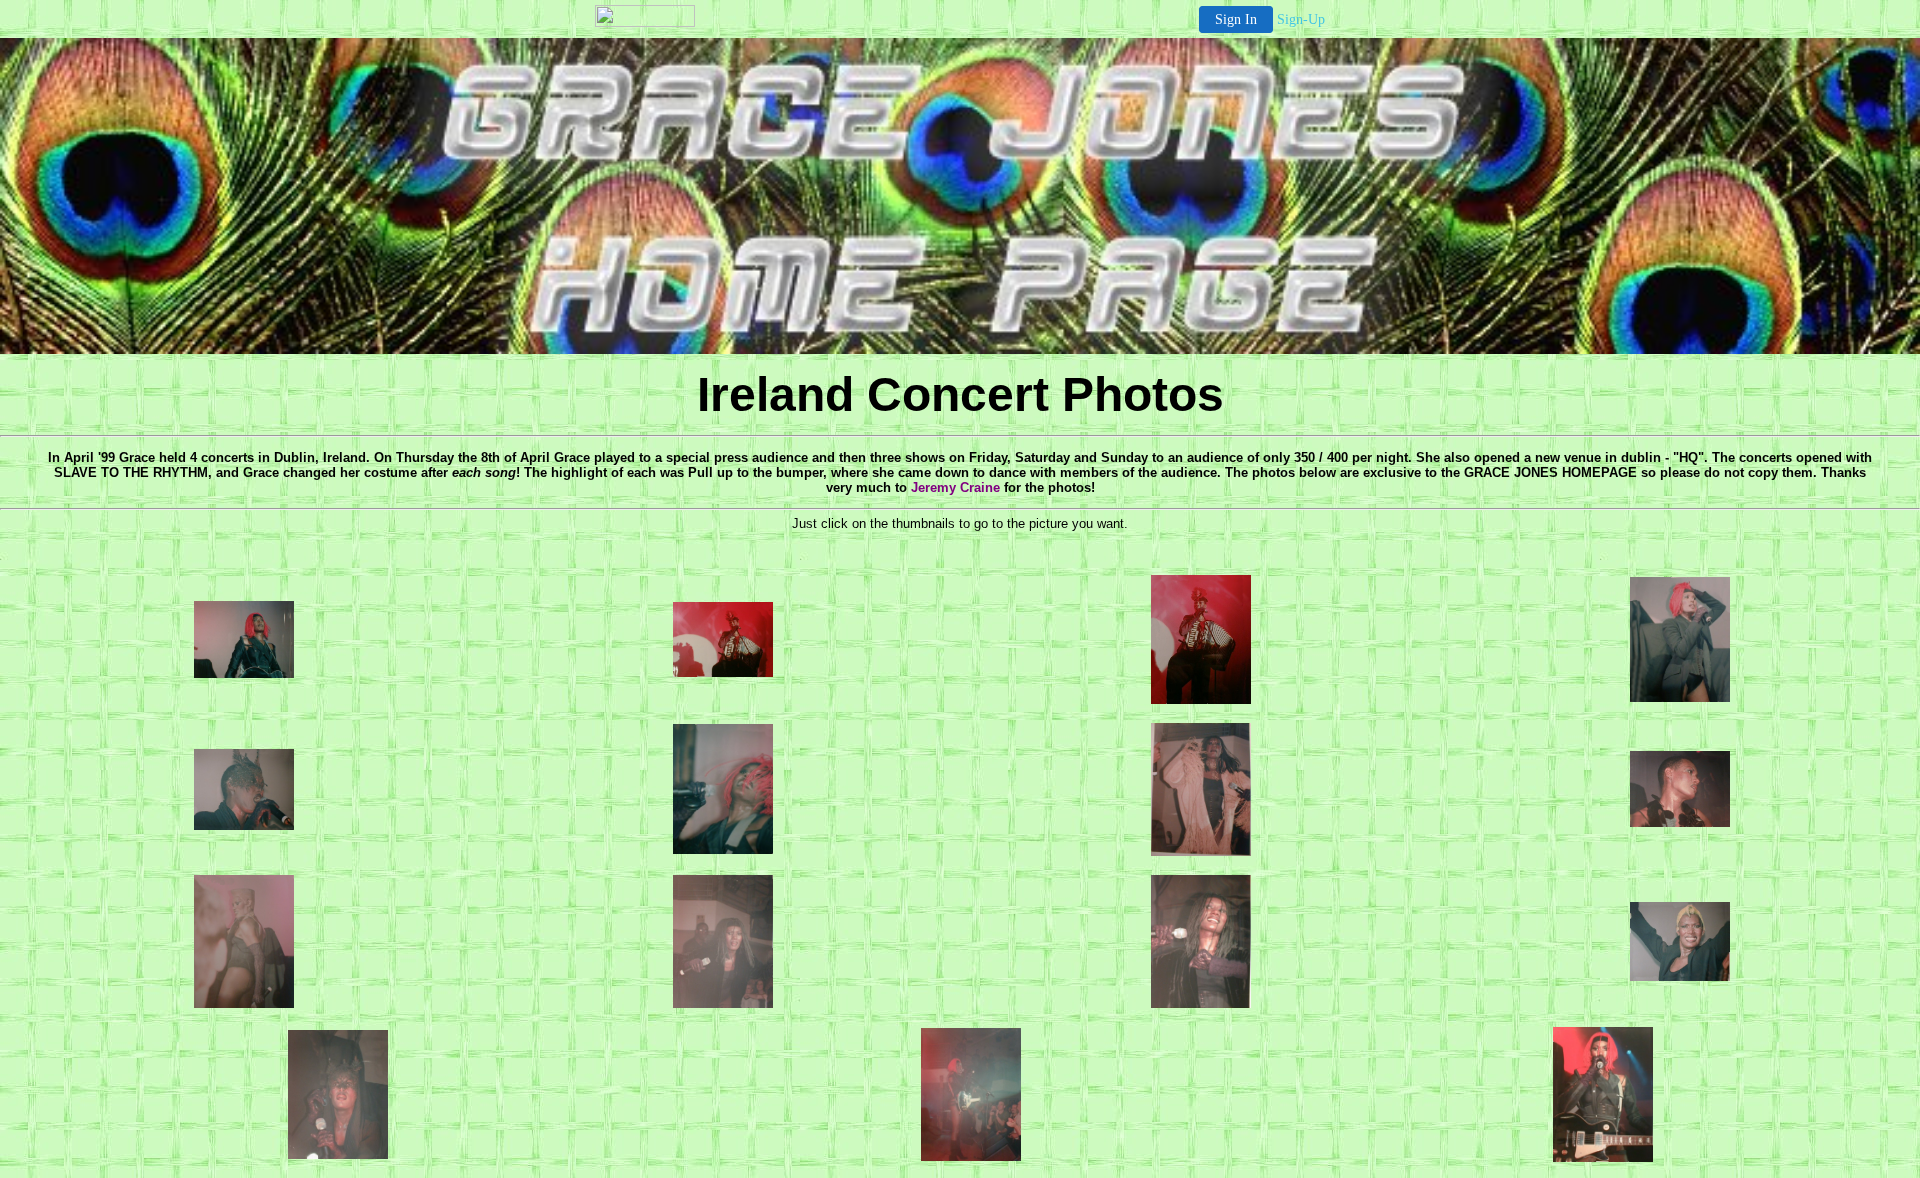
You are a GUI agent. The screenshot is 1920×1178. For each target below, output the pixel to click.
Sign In (1236, 19)
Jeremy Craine (955, 487)
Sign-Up (1301, 19)
